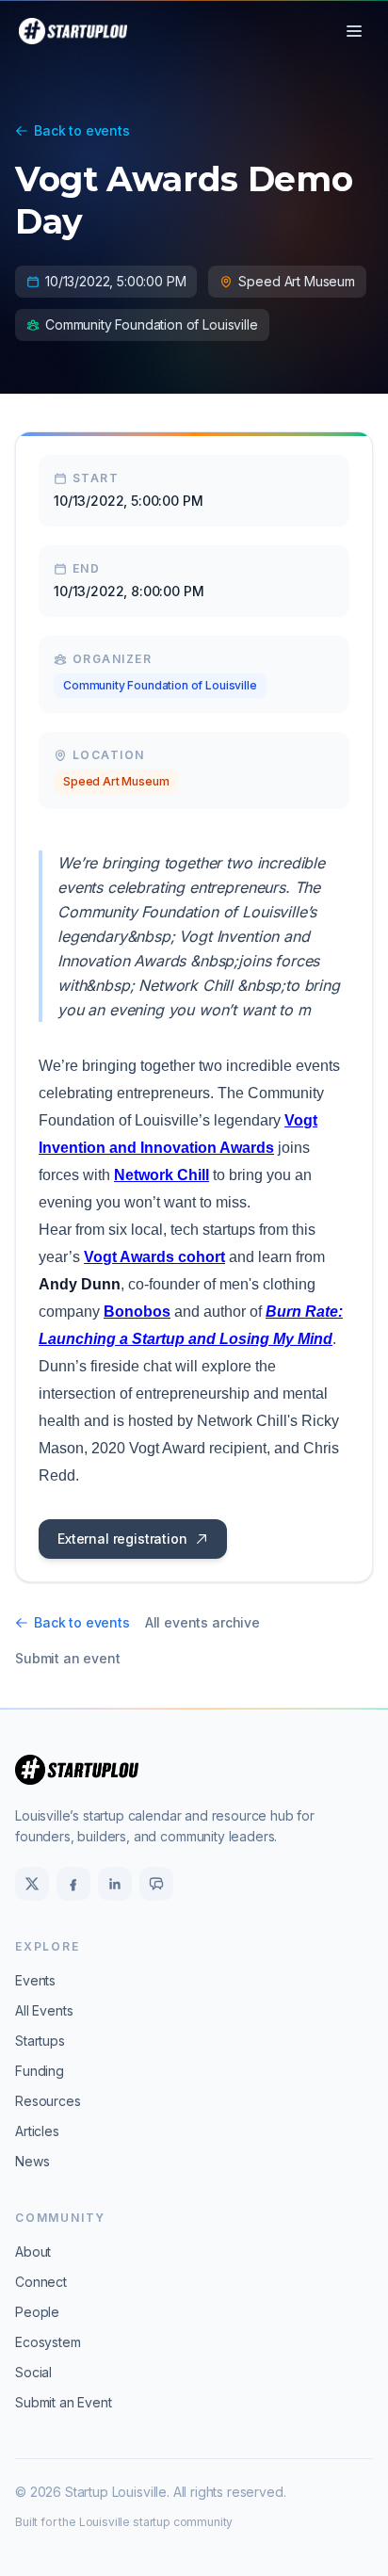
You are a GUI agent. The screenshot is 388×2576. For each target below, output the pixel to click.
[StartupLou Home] (73, 31)
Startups (40, 2041)
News (32, 2161)
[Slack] (156, 1884)
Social (33, 2372)
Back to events (82, 130)
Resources (48, 2101)
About (33, 2252)
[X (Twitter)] (32, 1884)
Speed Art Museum (116, 781)
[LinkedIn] (115, 1884)
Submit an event (68, 1658)
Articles (37, 2131)
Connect (41, 2282)
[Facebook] (73, 1884)
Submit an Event (64, 2402)
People (37, 2312)
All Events (44, 2010)
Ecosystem (48, 2342)
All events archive (202, 1622)
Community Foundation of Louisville (160, 685)
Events (35, 1980)
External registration (122, 1539)
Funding (40, 2071)
